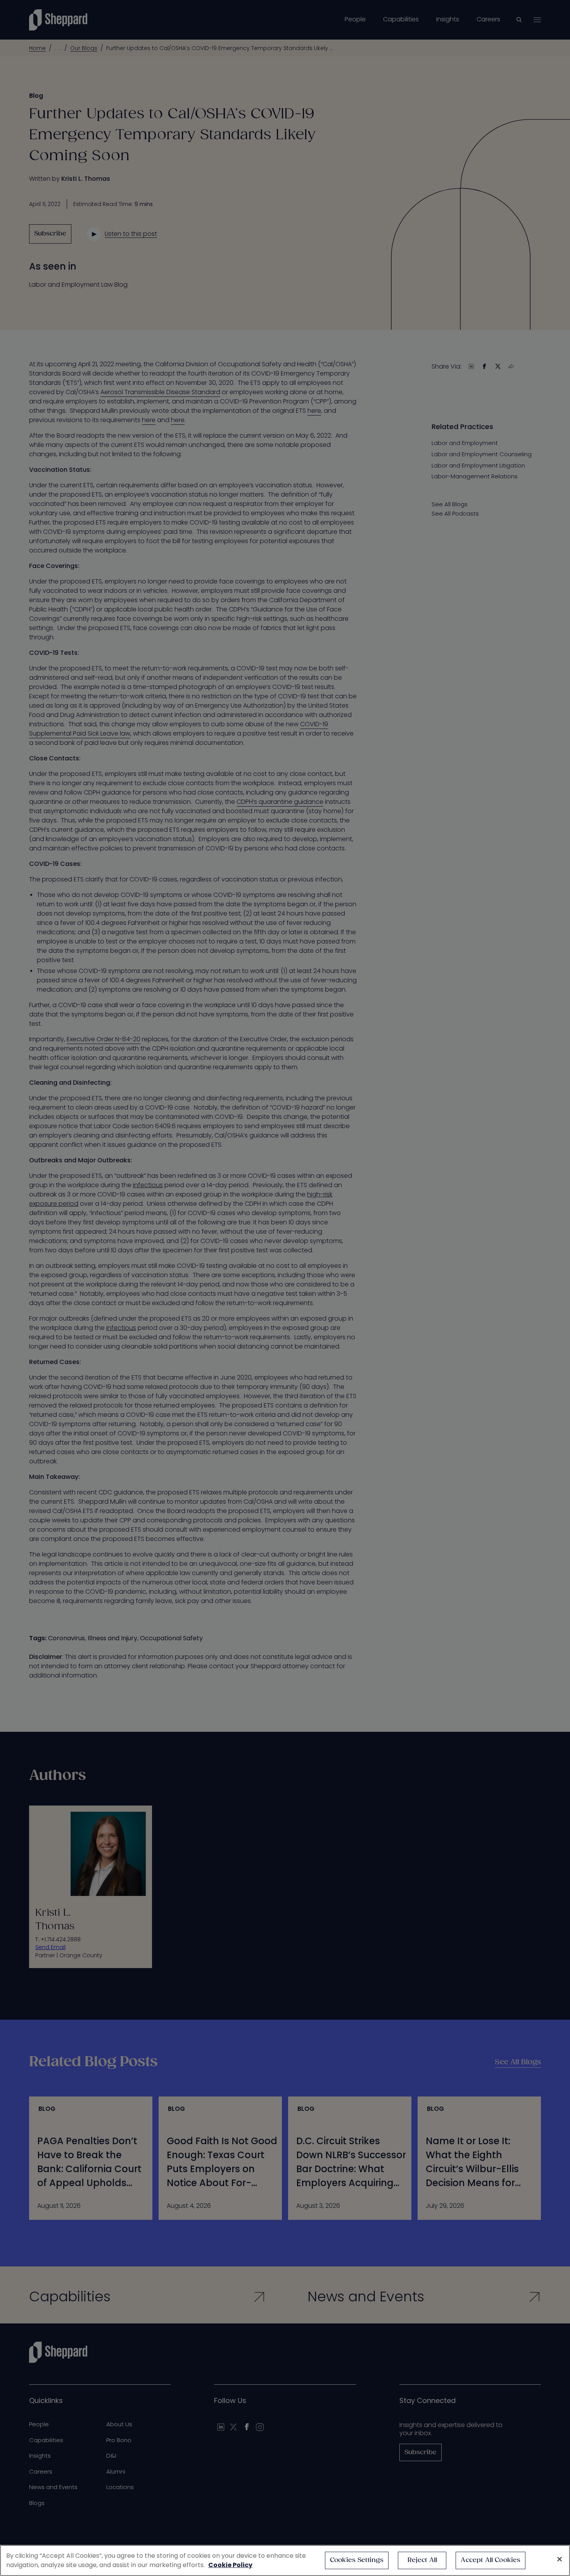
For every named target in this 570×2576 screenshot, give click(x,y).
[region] (285, 2560)
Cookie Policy (230, 2565)
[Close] (560, 2559)
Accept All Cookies (491, 2560)
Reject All (422, 2560)
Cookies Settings (357, 2560)
